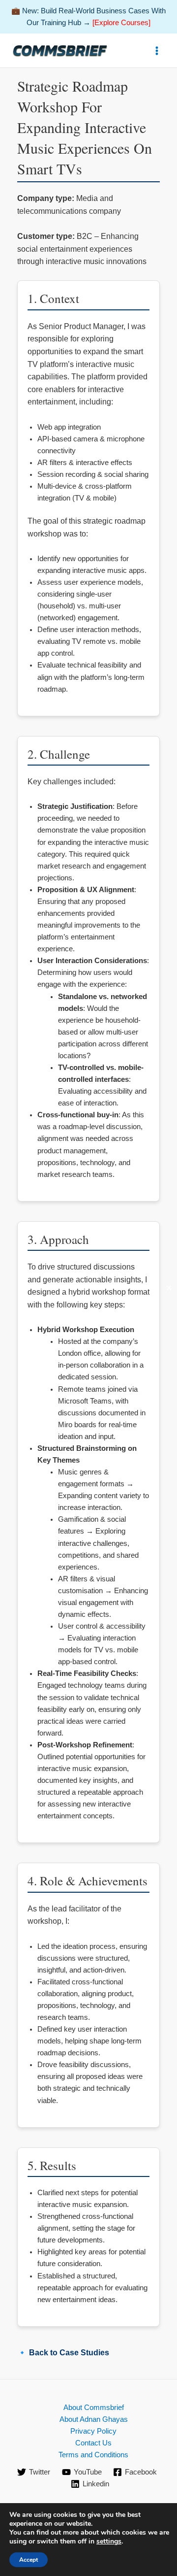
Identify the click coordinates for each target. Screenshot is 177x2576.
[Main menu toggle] (157, 51)
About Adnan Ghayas (94, 2419)
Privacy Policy (93, 2431)
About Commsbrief (94, 2408)
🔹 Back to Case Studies (63, 2353)
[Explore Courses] (121, 23)
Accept (29, 2560)
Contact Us (93, 2443)
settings (109, 2542)
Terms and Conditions (93, 2455)
